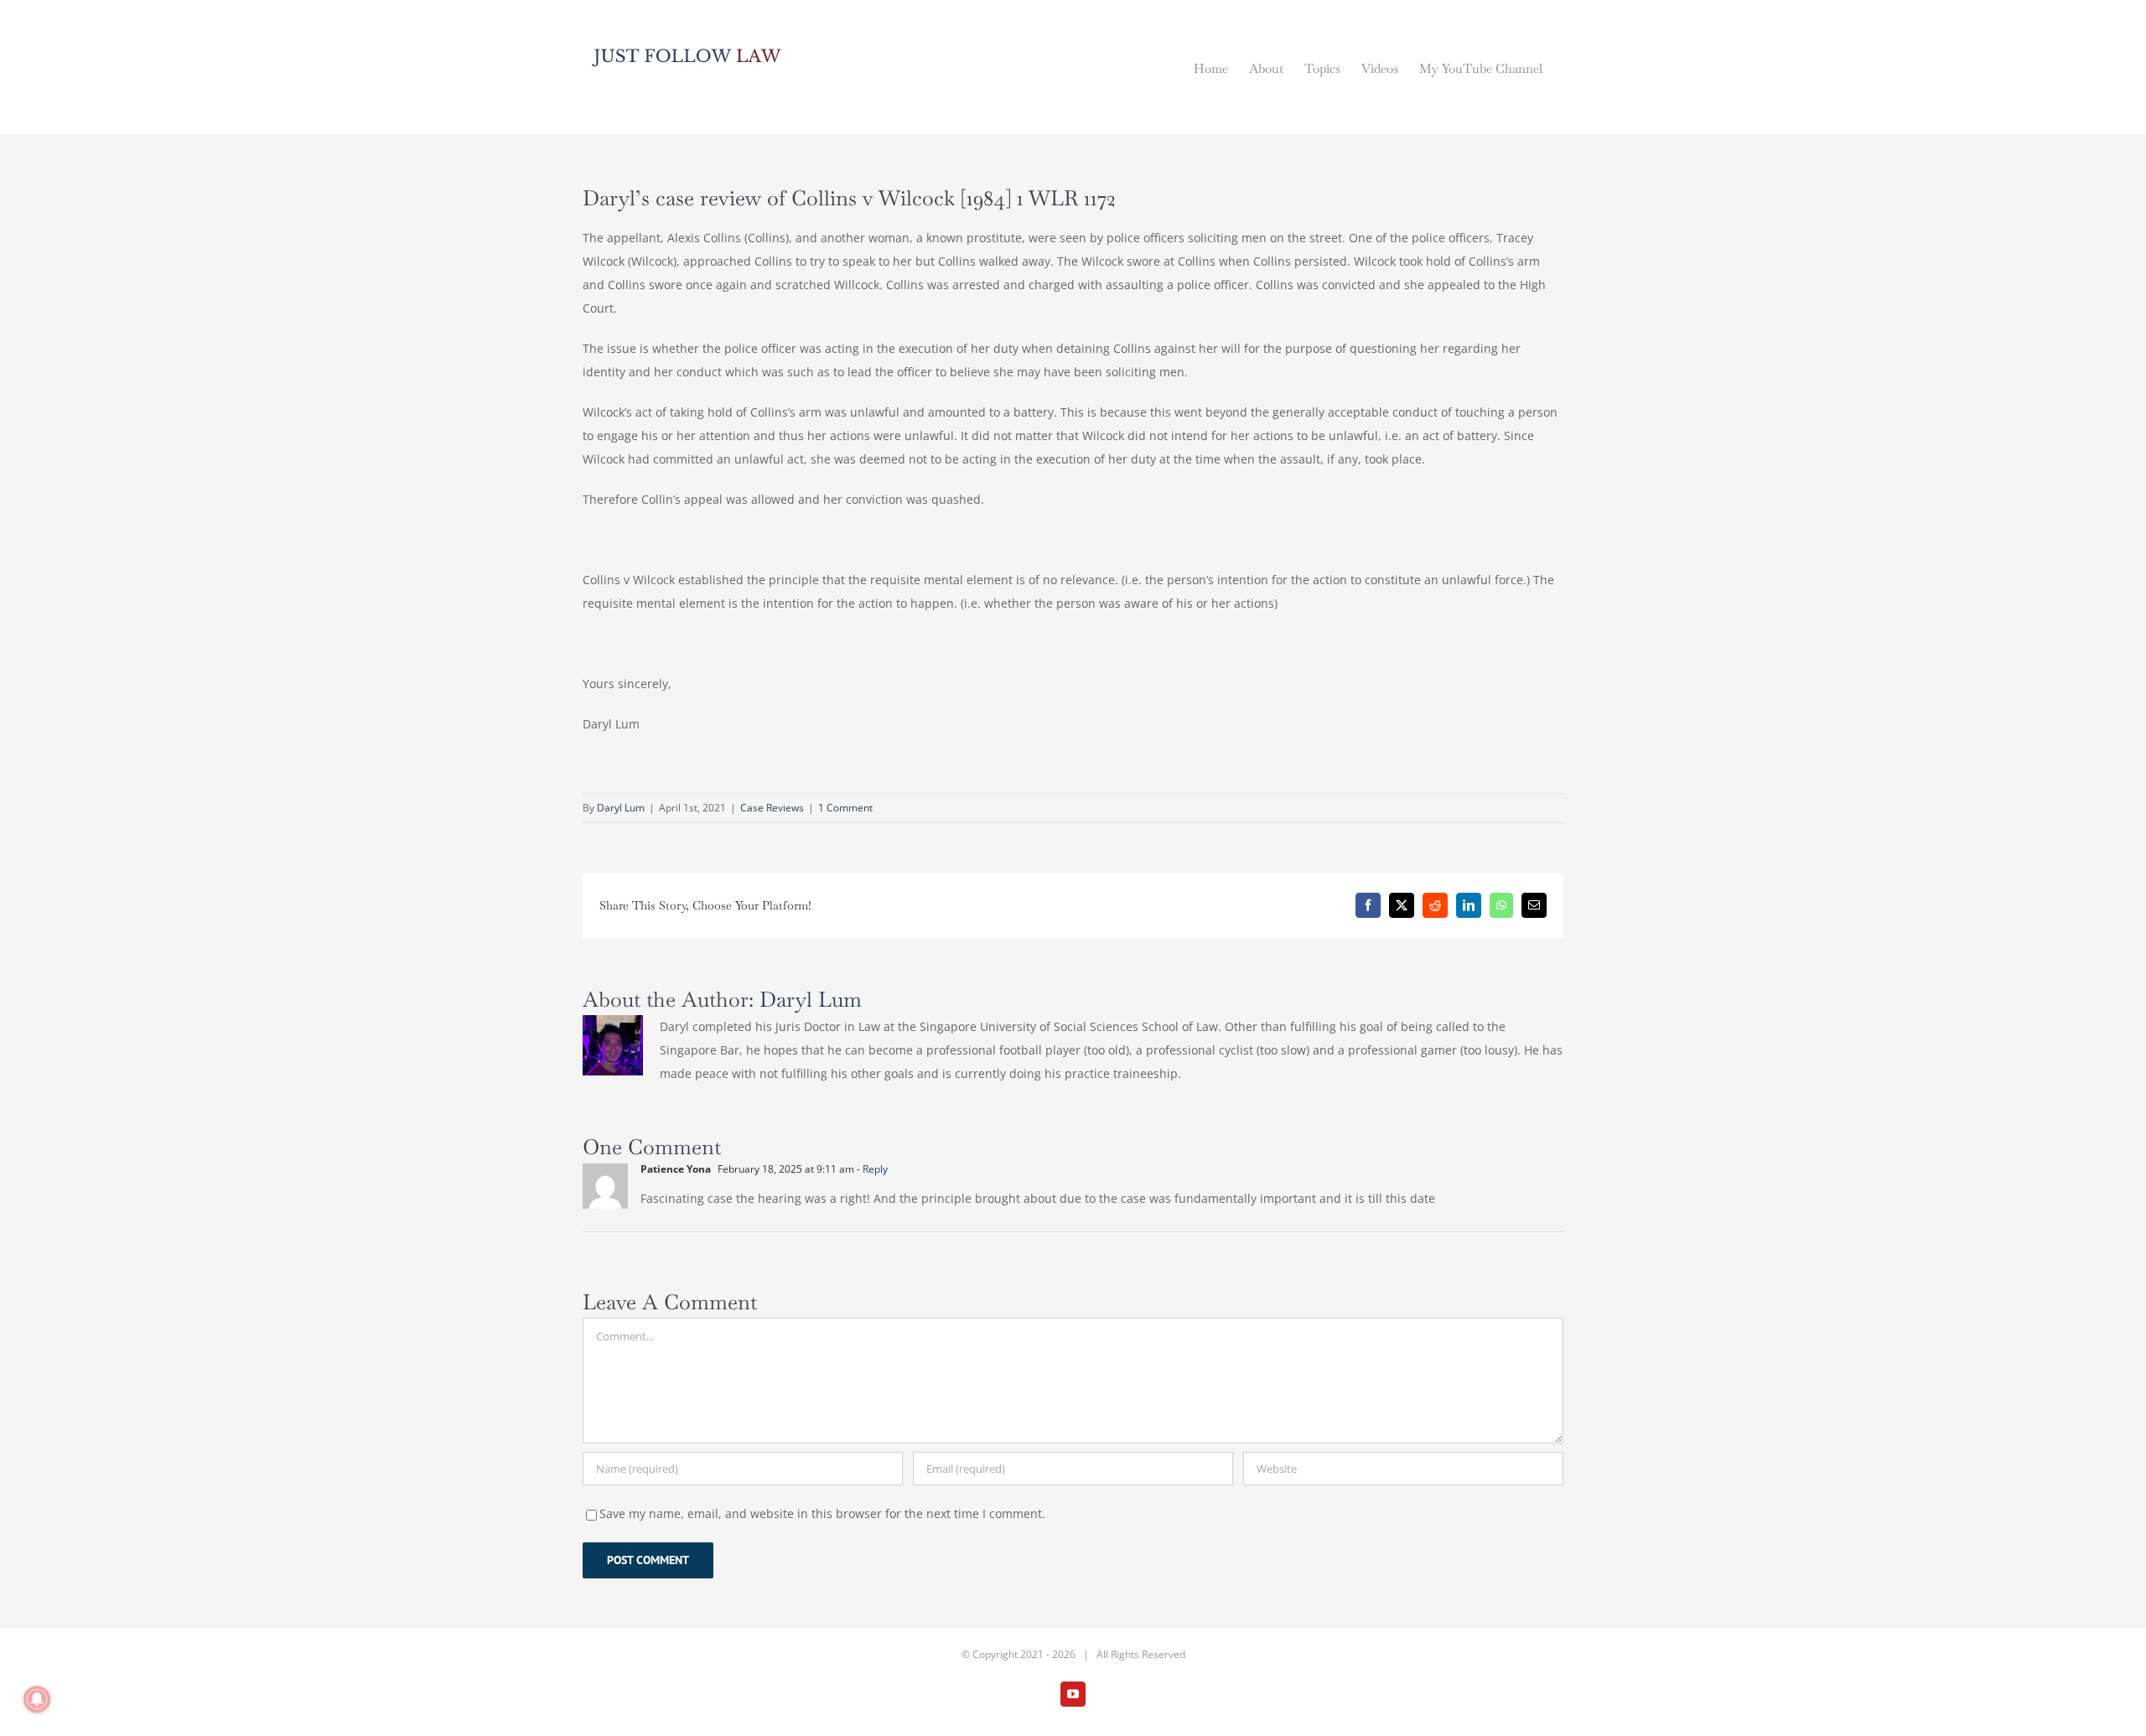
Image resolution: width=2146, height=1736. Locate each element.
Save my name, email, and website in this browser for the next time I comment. (822, 1513)
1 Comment (845, 808)
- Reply (871, 1169)
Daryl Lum (621, 808)
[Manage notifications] (37, 1699)
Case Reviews (772, 808)
